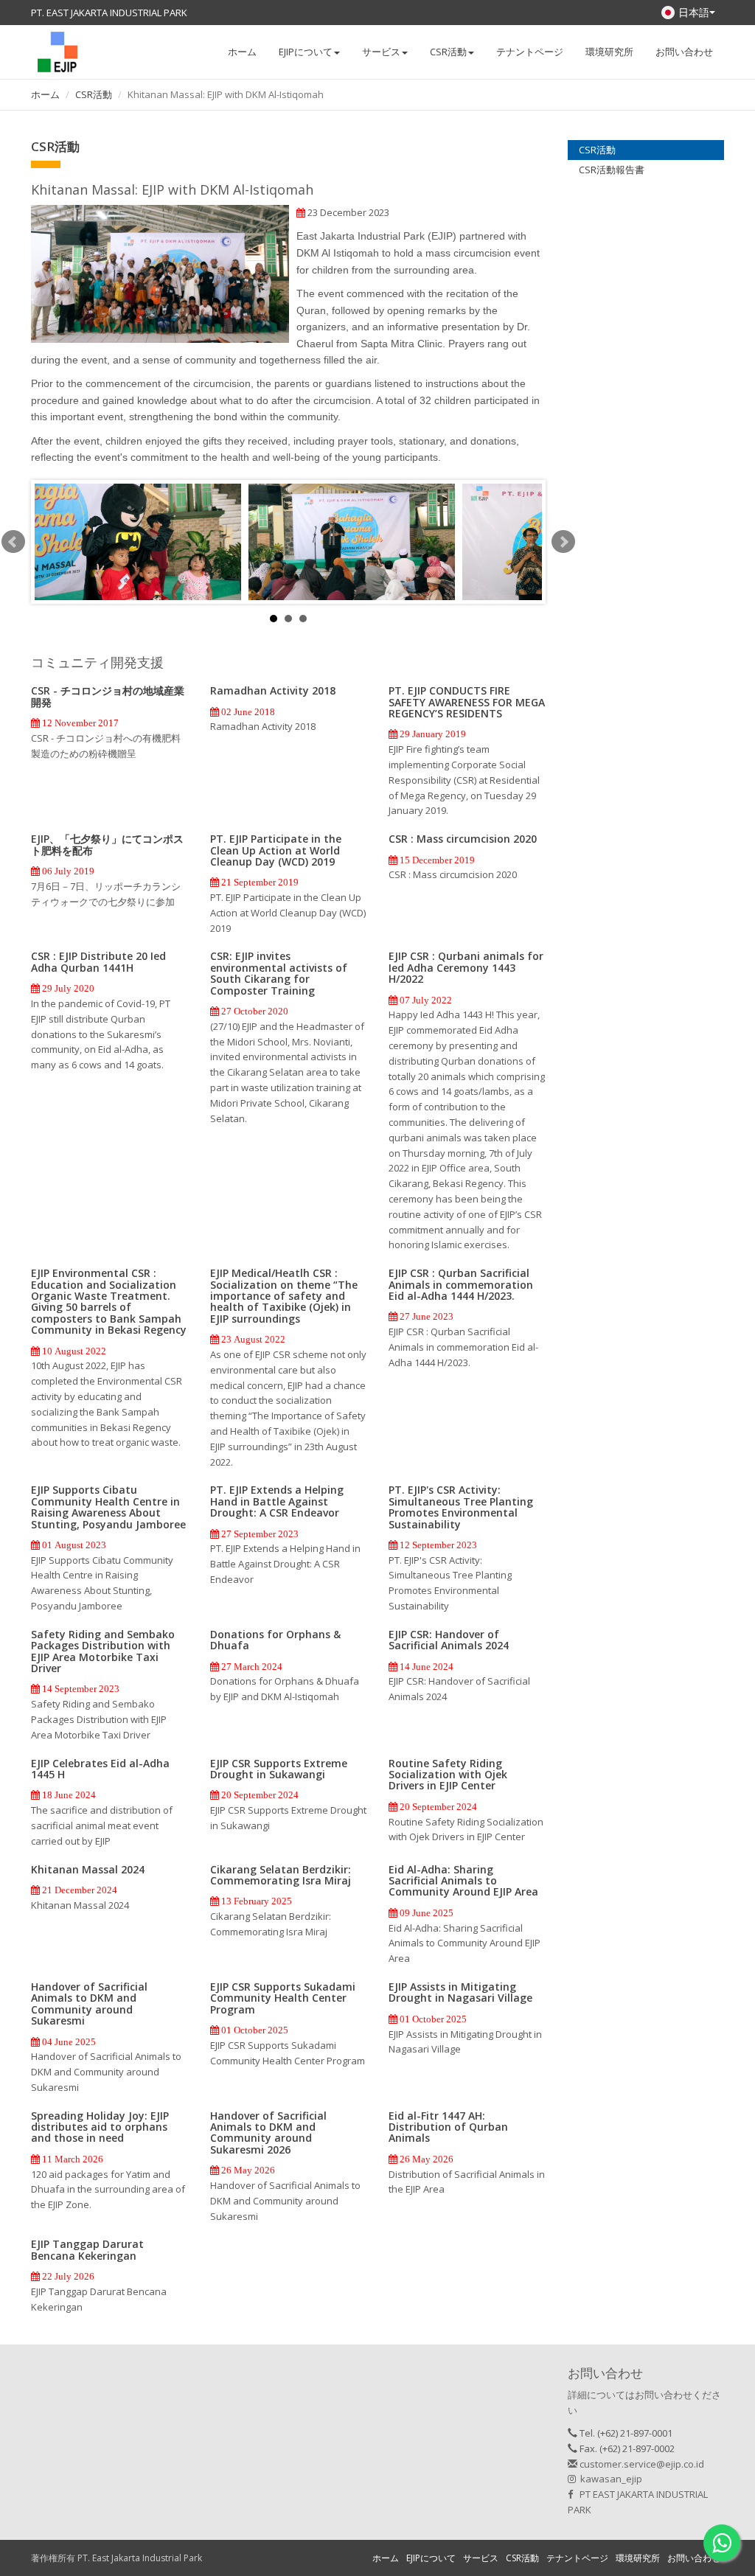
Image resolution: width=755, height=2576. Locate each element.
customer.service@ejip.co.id (641, 2464)
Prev (13, 542)
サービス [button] (381, 52)
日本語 (694, 12)
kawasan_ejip (609, 2479)
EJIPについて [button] (306, 52)
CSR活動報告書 (612, 170)
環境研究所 (609, 52)
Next (563, 542)
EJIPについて (431, 2558)
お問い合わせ (684, 52)
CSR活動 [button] (448, 52)
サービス (481, 2558)
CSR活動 (94, 94)
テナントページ (530, 52)
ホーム (242, 52)
